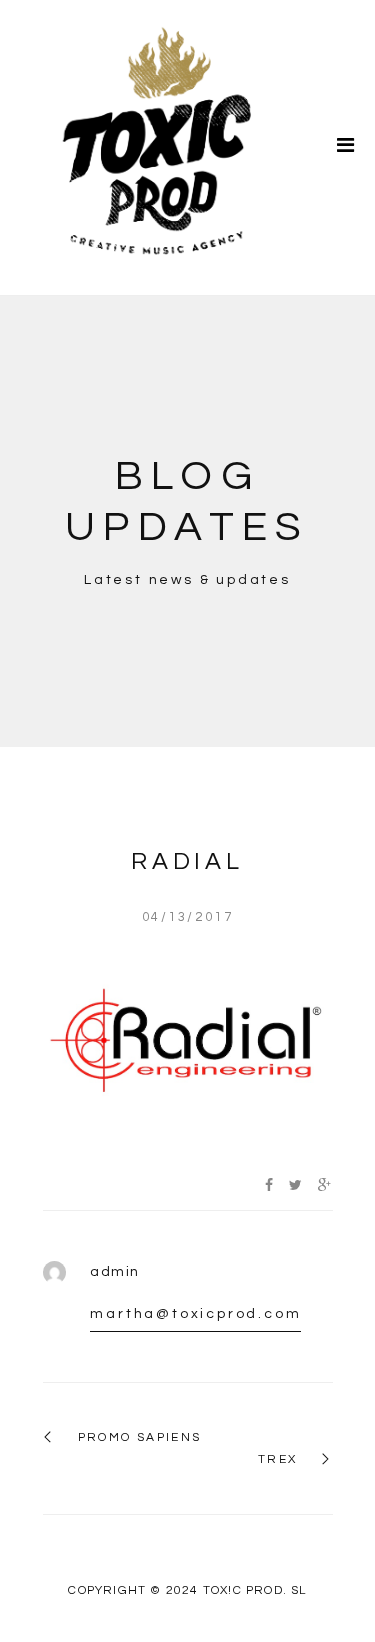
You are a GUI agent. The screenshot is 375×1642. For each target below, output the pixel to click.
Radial (187, 861)
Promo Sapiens (140, 1437)
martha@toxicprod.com (195, 1314)
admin (114, 1272)
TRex (278, 1459)
